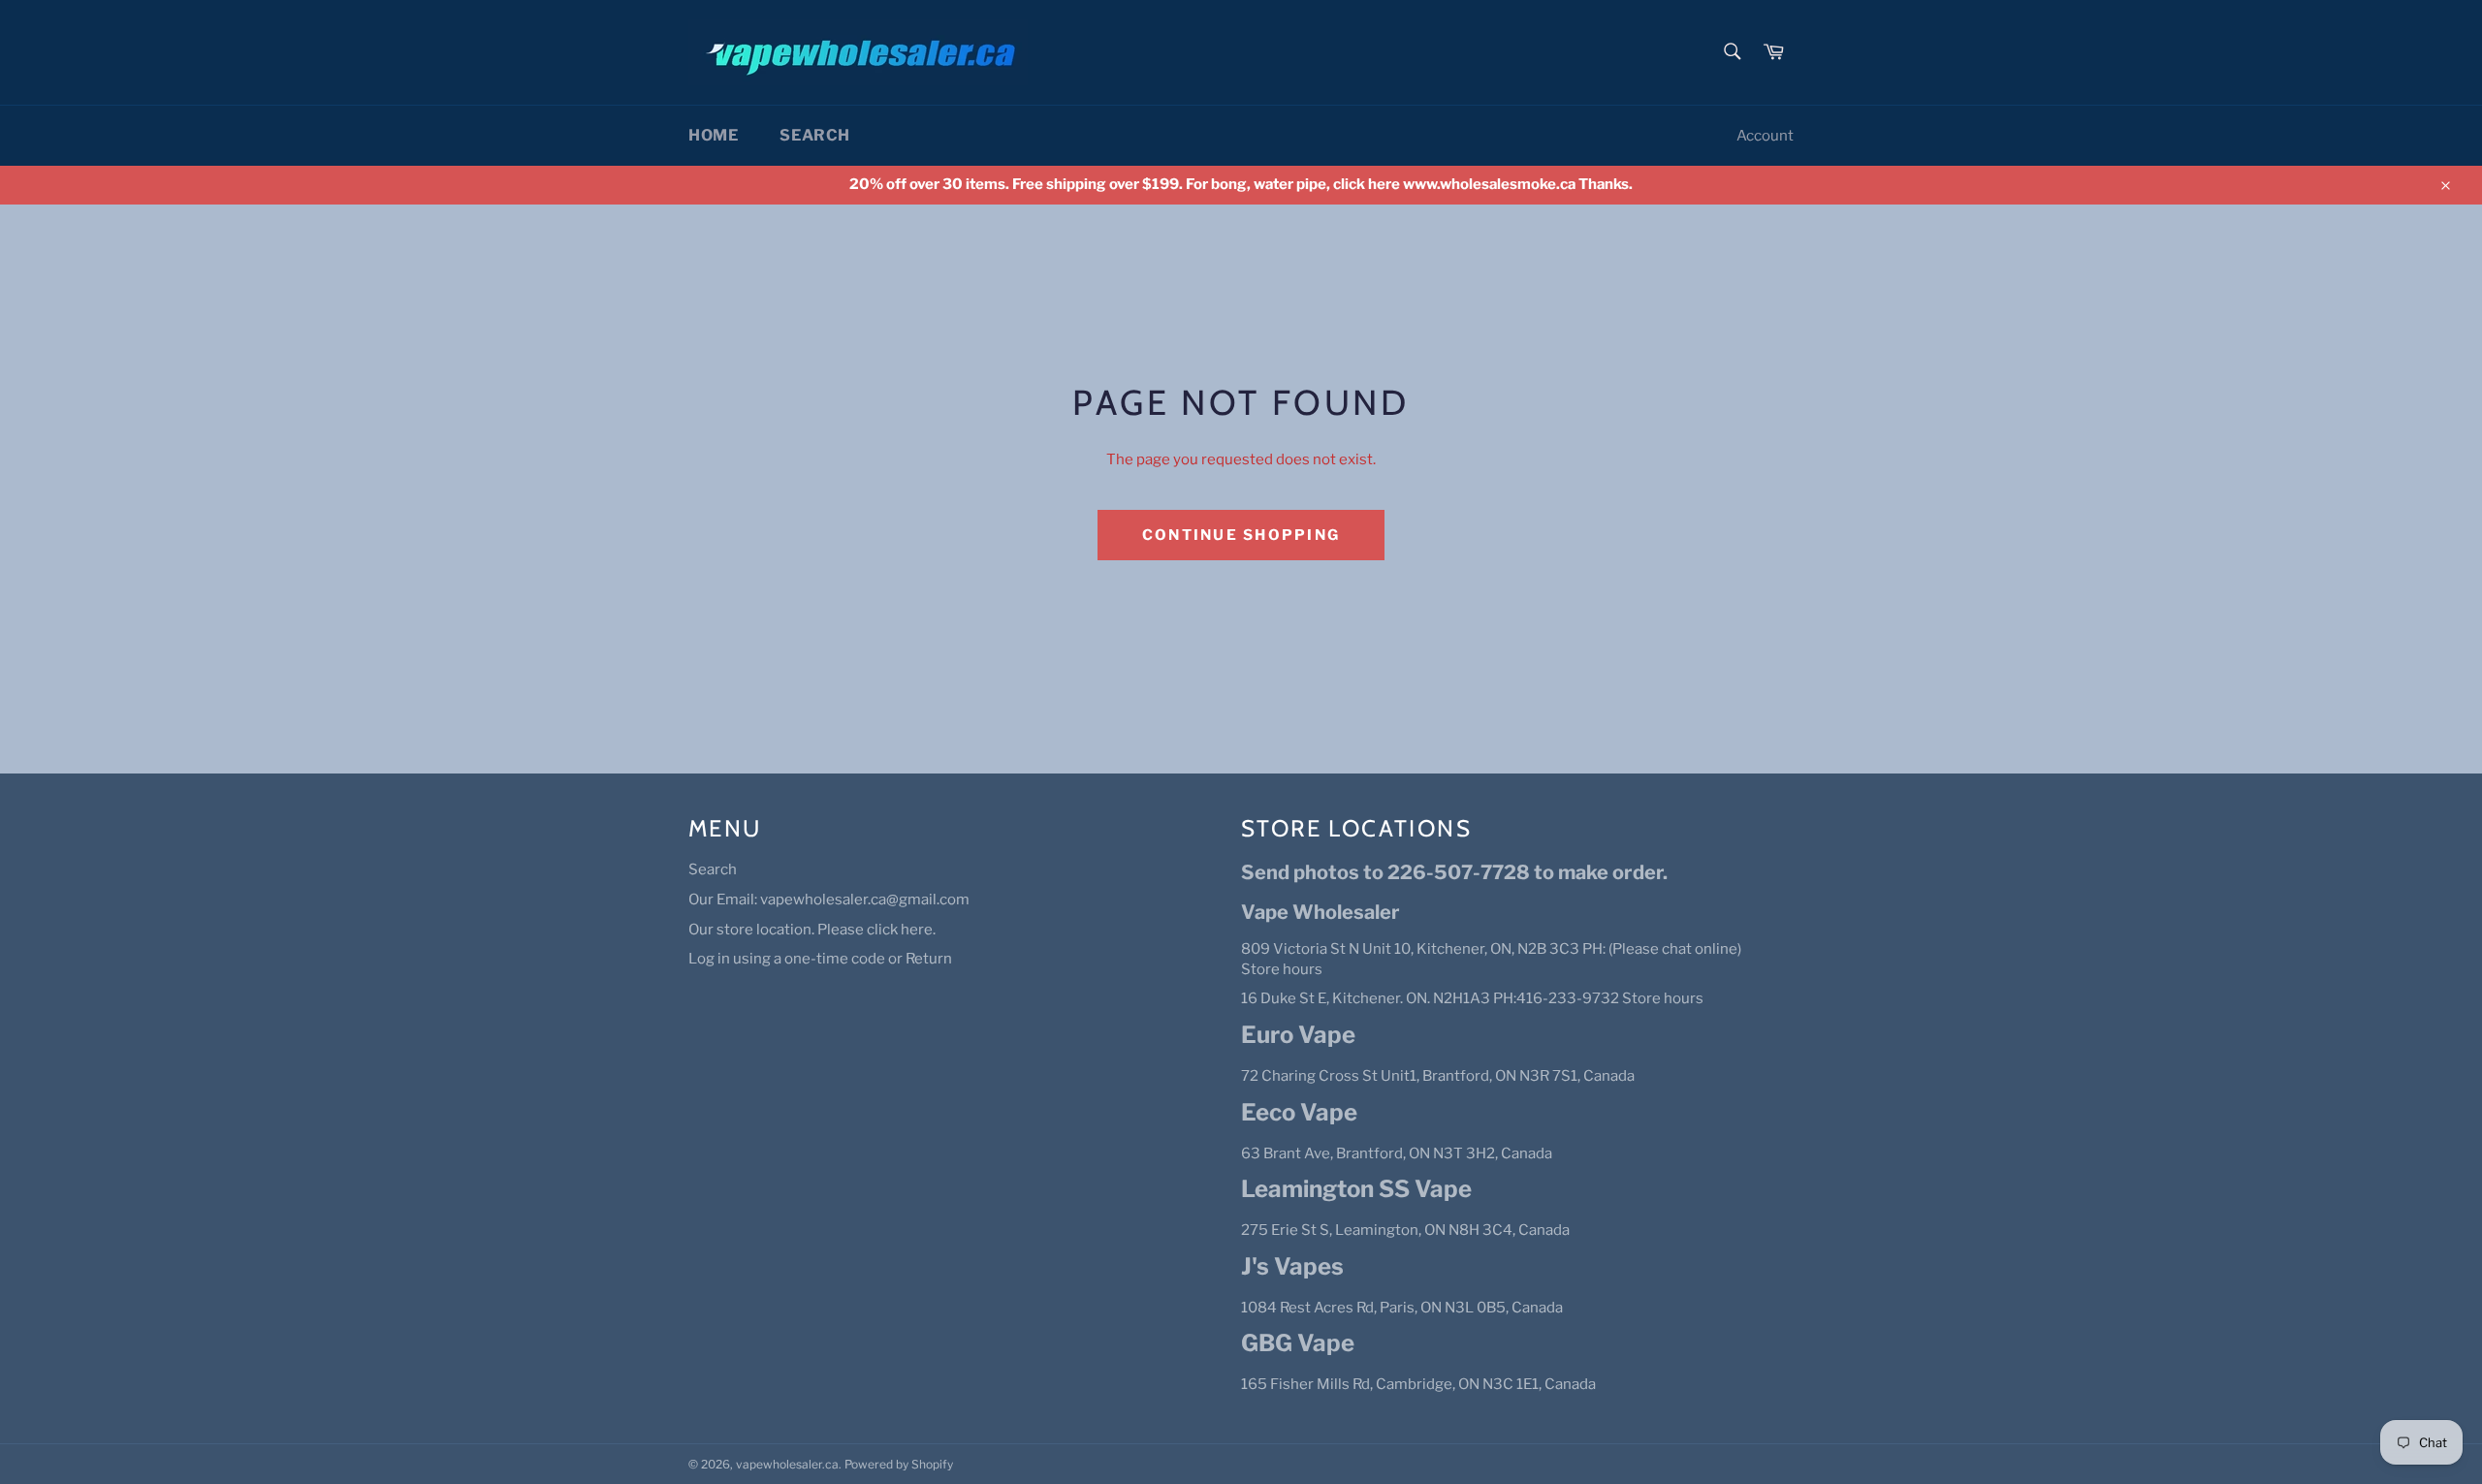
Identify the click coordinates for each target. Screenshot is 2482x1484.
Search (815, 135)
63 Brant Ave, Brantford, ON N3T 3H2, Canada (1397, 1153)
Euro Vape (1298, 1035)
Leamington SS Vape (1356, 1189)
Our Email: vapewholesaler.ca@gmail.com (829, 900)
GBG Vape (1298, 1343)
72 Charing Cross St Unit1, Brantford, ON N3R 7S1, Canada (1438, 1076)
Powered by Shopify (899, 1464)
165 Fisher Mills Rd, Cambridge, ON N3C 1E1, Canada (1418, 1384)
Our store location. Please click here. (812, 930)
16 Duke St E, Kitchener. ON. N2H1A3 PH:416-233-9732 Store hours (1472, 998)
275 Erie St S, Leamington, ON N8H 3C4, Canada (1405, 1230)
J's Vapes (1292, 1266)
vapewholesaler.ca (787, 1464)
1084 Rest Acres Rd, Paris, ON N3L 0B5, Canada (1402, 1308)
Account (1765, 136)
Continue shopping (1241, 535)
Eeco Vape (1299, 1112)
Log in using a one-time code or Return (820, 959)
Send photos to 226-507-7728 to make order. (1454, 872)
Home (713, 135)
